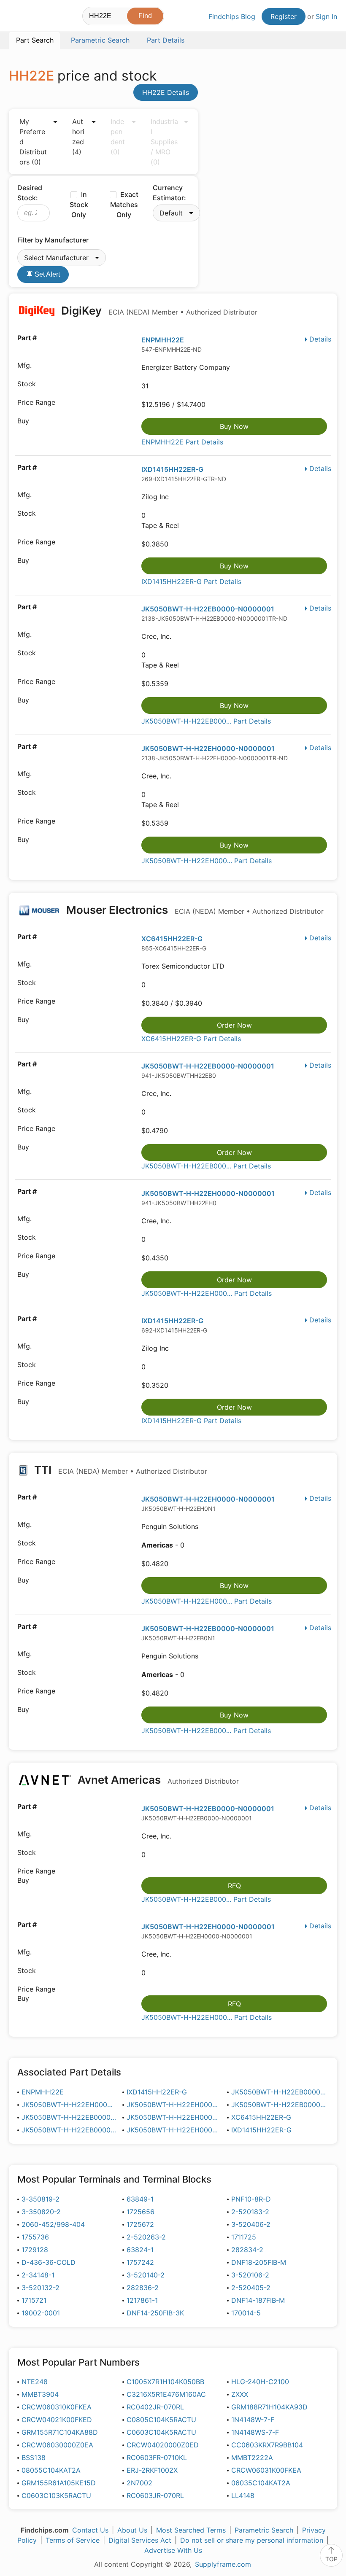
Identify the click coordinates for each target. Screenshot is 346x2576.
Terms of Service (73, 2540)
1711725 (244, 2237)
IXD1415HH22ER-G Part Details (191, 581)
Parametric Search (264, 2530)
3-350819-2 (41, 2199)
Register (284, 16)
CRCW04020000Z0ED (163, 2445)
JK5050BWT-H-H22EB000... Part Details (206, 721)
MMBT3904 (40, 2394)
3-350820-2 (41, 2212)
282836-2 (143, 2288)
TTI (119, 1470)
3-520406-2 (251, 2224)
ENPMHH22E (163, 340)
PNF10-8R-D (251, 2199)
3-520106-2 (250, 2275)
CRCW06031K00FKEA (266, 2470)
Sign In (326, 16)
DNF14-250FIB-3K (155, 2313)
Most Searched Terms (191, 2530)
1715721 (34, 2300)
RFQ (234, 1886)
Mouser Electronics (194, 910)
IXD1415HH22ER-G (172, 469)
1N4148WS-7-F (255, 2432)
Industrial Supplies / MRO (164, 142)
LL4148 (243, 2495)
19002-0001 (41, 2313)
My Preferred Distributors (33, 142)
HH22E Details (166, 92)
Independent (118, 137)
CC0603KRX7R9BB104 (267, 2445)
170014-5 (246, 2313)
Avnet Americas (157, 1780)
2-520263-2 (146, 2237)
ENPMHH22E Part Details (182, 442)
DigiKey (158, 311)
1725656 (141, 2212)
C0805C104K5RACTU (161, 2420)
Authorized (78, 137)
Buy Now (234, 426)
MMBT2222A (252, 2458)
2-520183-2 (250, 2212)
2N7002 (139, 2483)
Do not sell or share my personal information (252, 2540)
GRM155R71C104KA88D (60, 2432)
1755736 (35, 2237)
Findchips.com (16, 17)
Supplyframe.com (223, 2564)
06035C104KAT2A (261, 2483)
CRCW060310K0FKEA (57, 2407)
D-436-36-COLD (49, 2262)
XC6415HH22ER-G (172, 939)
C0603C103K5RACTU (56, 2495)
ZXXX (240, 2394)
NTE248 (35, 2382)
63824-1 (140, 2250)
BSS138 (34, 2458)
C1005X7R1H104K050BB (165, 2382)
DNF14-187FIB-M (258, 2300)
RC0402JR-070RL (155, 2407)
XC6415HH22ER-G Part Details (191, 1039)
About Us (132, 2530)
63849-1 (140, 2199)
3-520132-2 (41, 2288)
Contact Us (90, 2530)
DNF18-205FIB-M (259, 2262)
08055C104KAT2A (51, 2470)
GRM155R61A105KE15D (59, 2483)
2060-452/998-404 (53, 2224)
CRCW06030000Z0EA (57, 2445)
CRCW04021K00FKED (57, 2420)
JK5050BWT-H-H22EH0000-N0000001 (208, 748)
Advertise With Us (173, 2550)
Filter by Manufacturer (53, 240)
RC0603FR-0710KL (157, 2458)
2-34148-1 (38, 2275)
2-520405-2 (251, 2288)
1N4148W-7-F (253, 2420)
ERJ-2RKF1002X (152, 2470)
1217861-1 (142, 2300)
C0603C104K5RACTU (161, 2432)
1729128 (35, 2250)
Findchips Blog (232, 16)
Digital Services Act (140, 2540)
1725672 (140, 2224)
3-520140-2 (146, 2275)
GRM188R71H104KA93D (269, 2407)
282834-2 (247, 2250)
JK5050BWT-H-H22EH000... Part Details (207, 861)
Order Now (234, 1025)
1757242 (140, 2262)
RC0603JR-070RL (155, 2495)
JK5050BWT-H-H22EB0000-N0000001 (208, 609)
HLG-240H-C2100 (260, 2382)
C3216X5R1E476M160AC (166, 2394)
